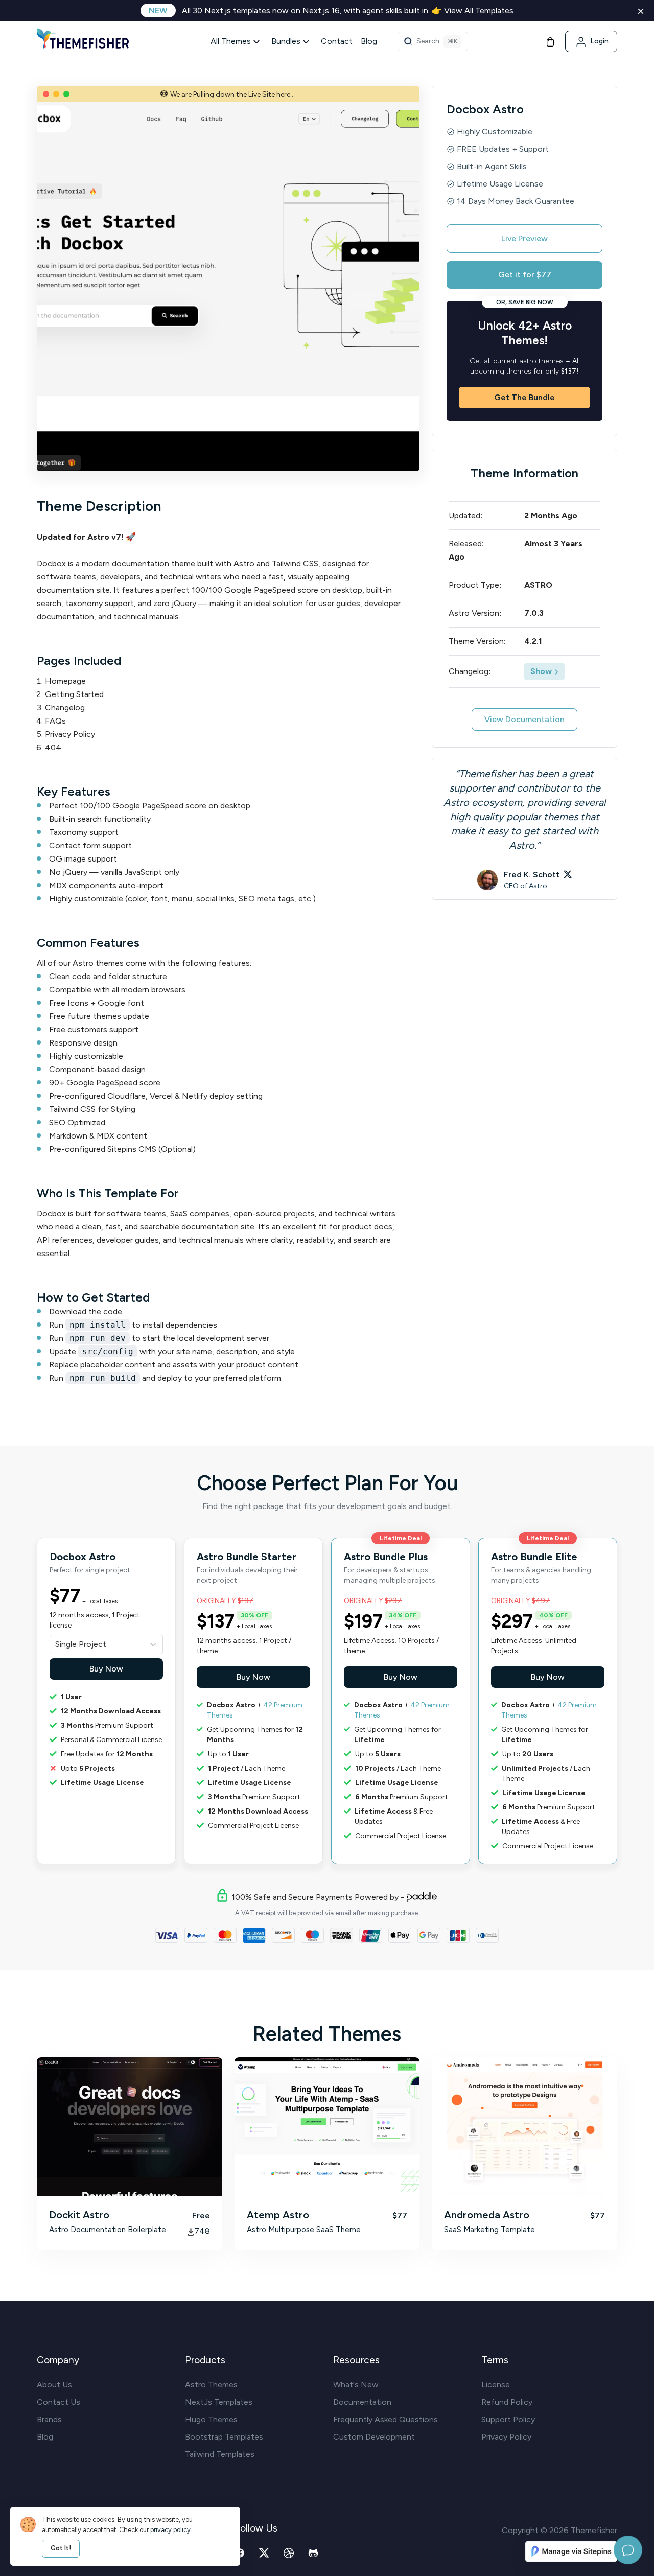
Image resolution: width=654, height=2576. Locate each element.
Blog (369, 41)
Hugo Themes (211, 2419)
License (496, 2385)
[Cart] (550, 41)
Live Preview (524, 238)
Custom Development (374, 2437)
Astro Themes (211, 2385)
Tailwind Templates (220, 2454)
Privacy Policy (506, 2437)
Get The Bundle (524, 397)
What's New (356, 2385)
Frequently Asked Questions (386, 2419)
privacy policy (170, 2530)
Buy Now (106, 1669)
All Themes (231, 41)
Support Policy (508, 2419)
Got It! (61, 2548)
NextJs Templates (219, 2402)
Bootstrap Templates (224, 2437)
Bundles (286, 41)
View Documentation (524, 719)
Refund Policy (507, 2402)
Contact (337, 41)
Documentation (362, 2402)
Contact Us (59, 2402)
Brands (49, 2419)
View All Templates (479, 10)
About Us (54, 2385)
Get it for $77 (525, 275)
